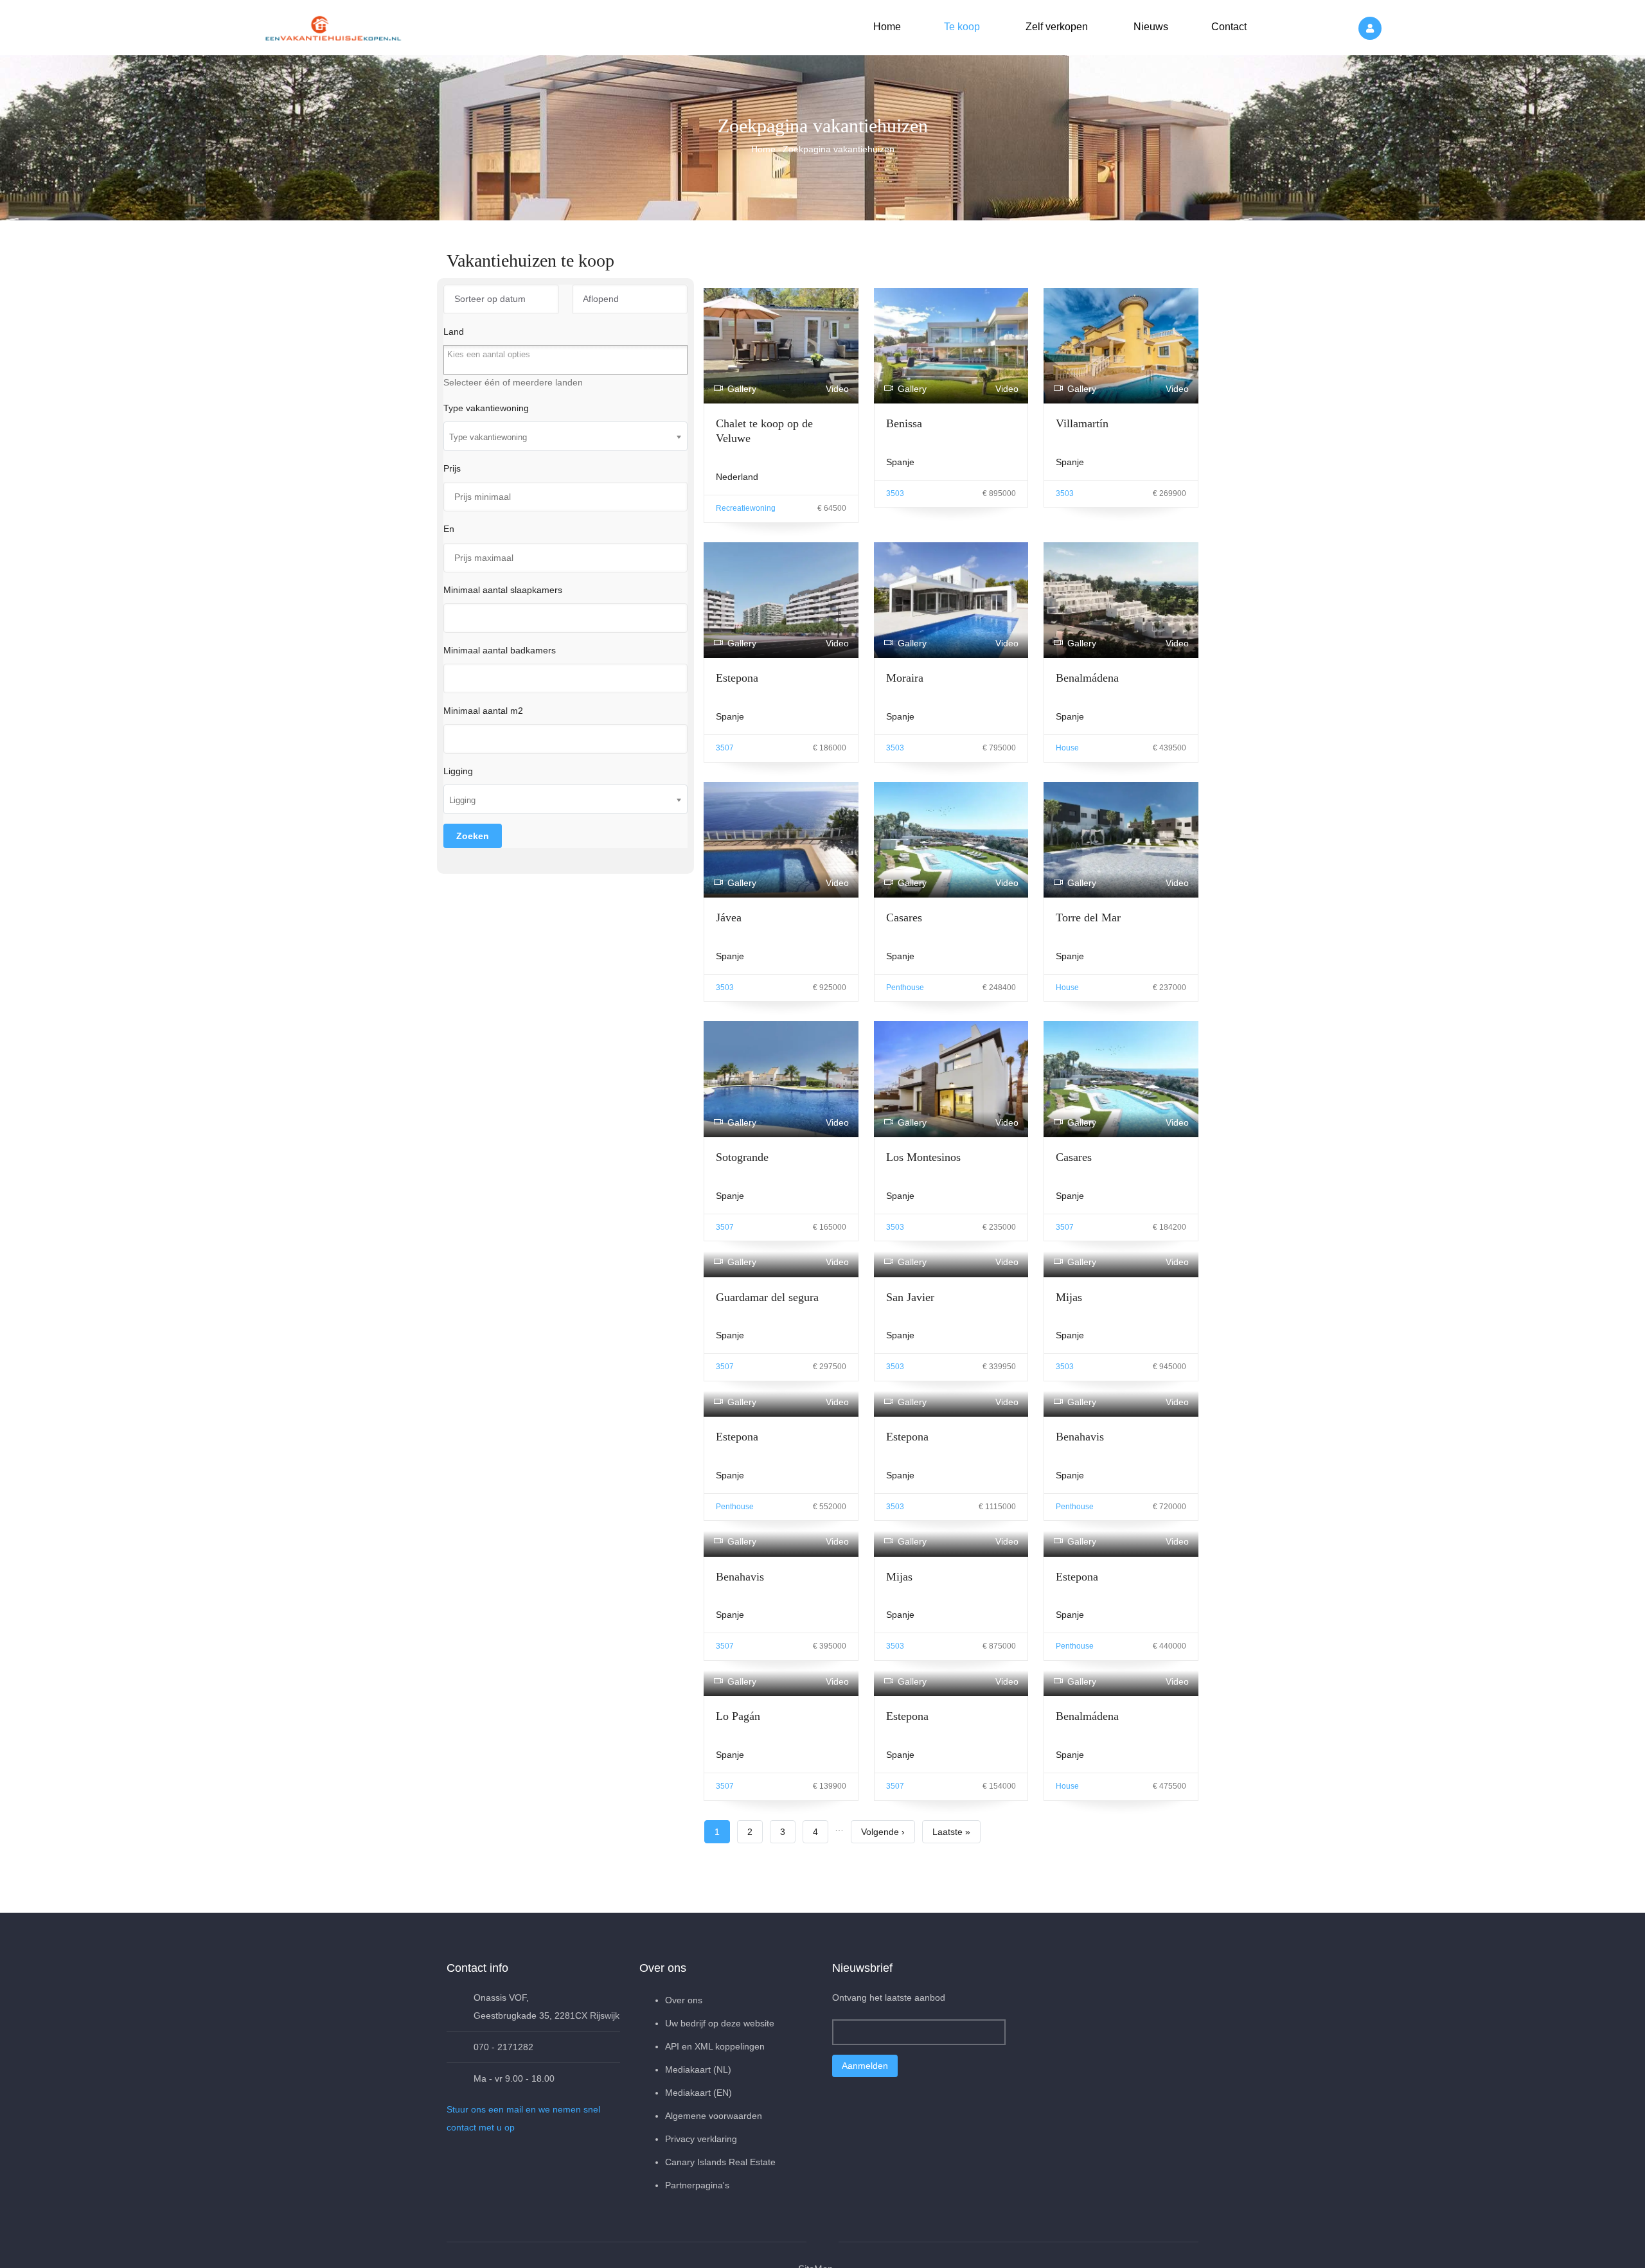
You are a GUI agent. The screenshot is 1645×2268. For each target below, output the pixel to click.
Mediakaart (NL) (698, 2169)
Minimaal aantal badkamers (500, 650)
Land (454, 332)
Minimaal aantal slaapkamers (503, 590)
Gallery (742, 389)
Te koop (961, 27)
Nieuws (1150, 27)
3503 (895, 493)
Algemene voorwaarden (714, 2215)
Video (837, 389)
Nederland (737, 477)
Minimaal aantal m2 (483, 711)
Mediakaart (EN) (698, 2192)
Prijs (452, 468)
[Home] (334, 26)
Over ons (684, 2100)
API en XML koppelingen (715, 2146)
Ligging (458, 771)
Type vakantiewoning (486, 408)
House (1067, 748)
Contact (1228, 27)
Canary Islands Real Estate (720, 2262)
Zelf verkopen (1055, 27)
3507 (725, 748)
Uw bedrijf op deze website (720, 2123)
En (449, 529)
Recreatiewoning (746, 508)
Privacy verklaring (701, 2238)
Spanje (900, 462)
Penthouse (905, 988)
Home (887, 27)
